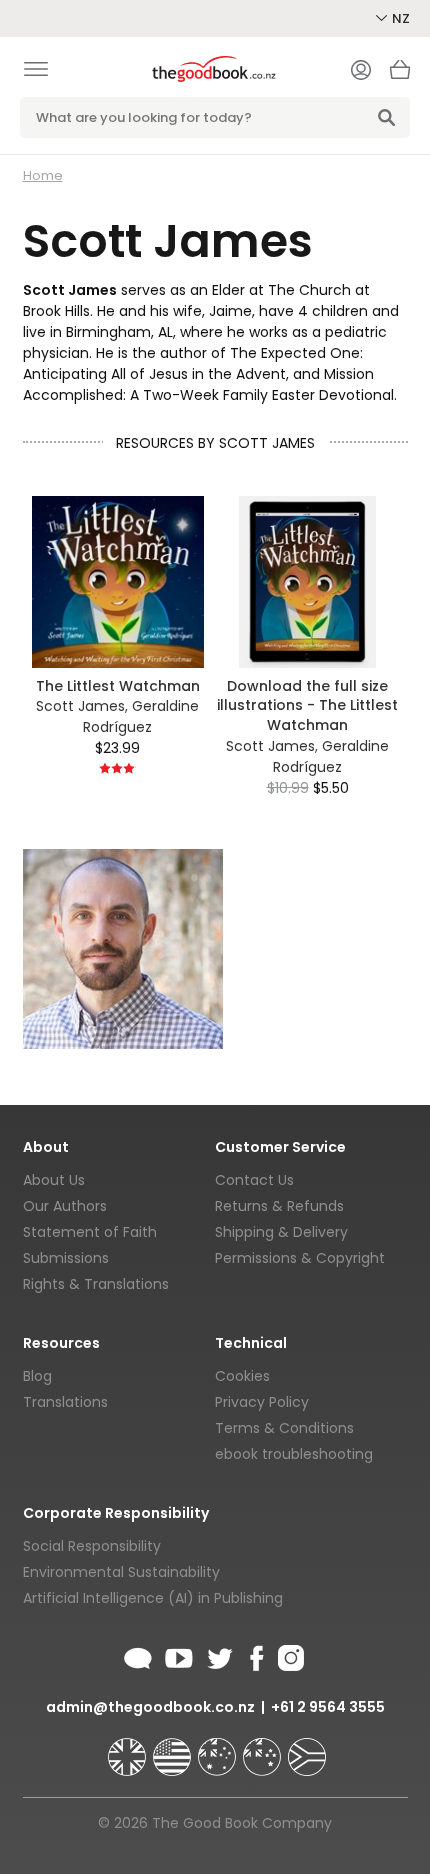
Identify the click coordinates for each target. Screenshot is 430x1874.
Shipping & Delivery (281, 1232)
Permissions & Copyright (300, 1258)
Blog (37, 1376)
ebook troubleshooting (294, 1454)
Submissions (66, 1258)
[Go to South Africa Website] (307, 1748)
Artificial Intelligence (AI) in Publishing (153, 1598)
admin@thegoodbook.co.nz (150, 1707)
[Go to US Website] (174, 1748)
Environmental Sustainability (121, 1572)
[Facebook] (255, 1655)
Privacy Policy (262, 1402)
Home (43, 175)
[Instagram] (289, 1655)
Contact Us (254, 1180)
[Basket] (400, 75)
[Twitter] (218, 1655)
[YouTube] (179, 1655)
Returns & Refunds (279, 1206)
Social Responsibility (92, 1546)
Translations (65, 1402)
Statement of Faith (90, 1232)
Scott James (80, 706)
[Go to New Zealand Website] (264, 1748)
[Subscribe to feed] (138, 1655)
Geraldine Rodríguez (141, 716)
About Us (54, 1180)
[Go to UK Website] (129, 1748)
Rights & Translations (96, 1284)
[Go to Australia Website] (219, 1748)
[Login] (361, 72)
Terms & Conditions (284, 1428)
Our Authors (65, 1206)
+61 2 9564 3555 (328, 1707)
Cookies (242, 1376)
